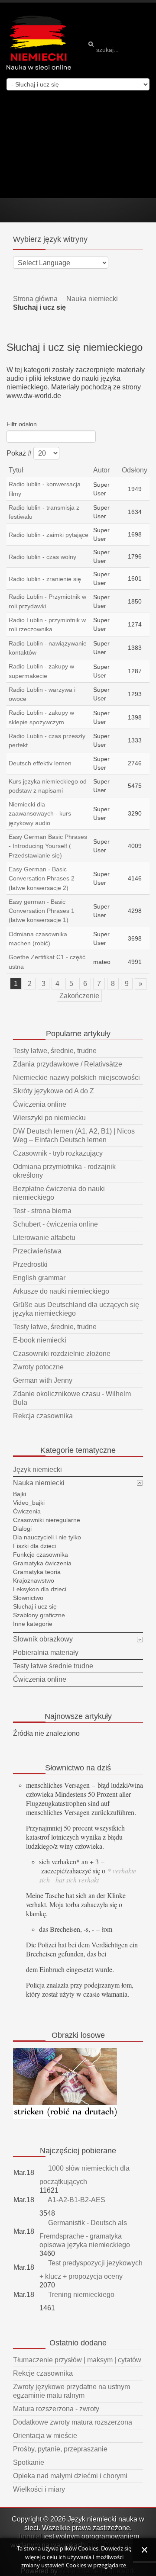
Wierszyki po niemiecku (49, 1118)
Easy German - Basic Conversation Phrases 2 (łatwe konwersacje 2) (42, 878)
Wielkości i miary (39, 2489)
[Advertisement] (78, 144)
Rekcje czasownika (43, 2373)
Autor (101, 470)
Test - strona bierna (42, 1211)
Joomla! (29, 2536)
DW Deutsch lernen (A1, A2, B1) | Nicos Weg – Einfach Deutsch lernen (74, 1135)
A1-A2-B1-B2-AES (76, 2200)
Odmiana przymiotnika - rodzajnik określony (64, 1171)
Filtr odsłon (22, 424)
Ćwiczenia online (40, 1104)
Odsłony (135, 470)
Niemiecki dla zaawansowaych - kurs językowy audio (40, 814)
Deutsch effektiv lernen (40, 763)
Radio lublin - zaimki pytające (49, 535)
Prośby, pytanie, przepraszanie (60, 2449)
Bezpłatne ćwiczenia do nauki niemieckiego (59, 1193)
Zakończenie (79, 996)
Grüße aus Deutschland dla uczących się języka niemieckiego (76, 1309)
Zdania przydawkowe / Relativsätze (68, 1064)
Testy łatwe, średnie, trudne (55, 1051)
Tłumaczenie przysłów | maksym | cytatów (77, 2360)
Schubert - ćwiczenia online (55, 1224)
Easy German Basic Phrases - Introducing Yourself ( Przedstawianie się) (48, 846)
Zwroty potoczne (38, 1367)
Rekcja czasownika (43, 1416)
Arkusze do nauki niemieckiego (61, 1291)
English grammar (39, 1278)
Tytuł (16, 470)
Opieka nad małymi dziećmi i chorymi (70, 2476)
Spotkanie (29, 2462)
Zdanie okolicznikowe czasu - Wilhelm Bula (72, 1398)
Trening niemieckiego (80, 2295)
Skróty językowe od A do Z (54, 1091)
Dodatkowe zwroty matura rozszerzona (73, 2422)
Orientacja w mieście (45, 2436)
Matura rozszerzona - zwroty (56, 2409)
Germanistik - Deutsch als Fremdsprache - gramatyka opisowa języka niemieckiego (85, 2234)
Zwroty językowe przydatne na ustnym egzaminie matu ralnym (71, 2391)
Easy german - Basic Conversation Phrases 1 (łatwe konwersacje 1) (42, 911)
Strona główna (35, 299)
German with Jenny (43, 1380)
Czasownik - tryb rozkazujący (58, 1153)
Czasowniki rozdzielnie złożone (62, 1354)
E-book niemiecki (40, 1340)
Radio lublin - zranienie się (45, 579)
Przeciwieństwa (37, 1251)
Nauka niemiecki (92, 299)
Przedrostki (30, 1264)
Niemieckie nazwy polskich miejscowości (76, 1078)
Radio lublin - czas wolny (42, 557)
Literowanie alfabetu (44, 1238)
